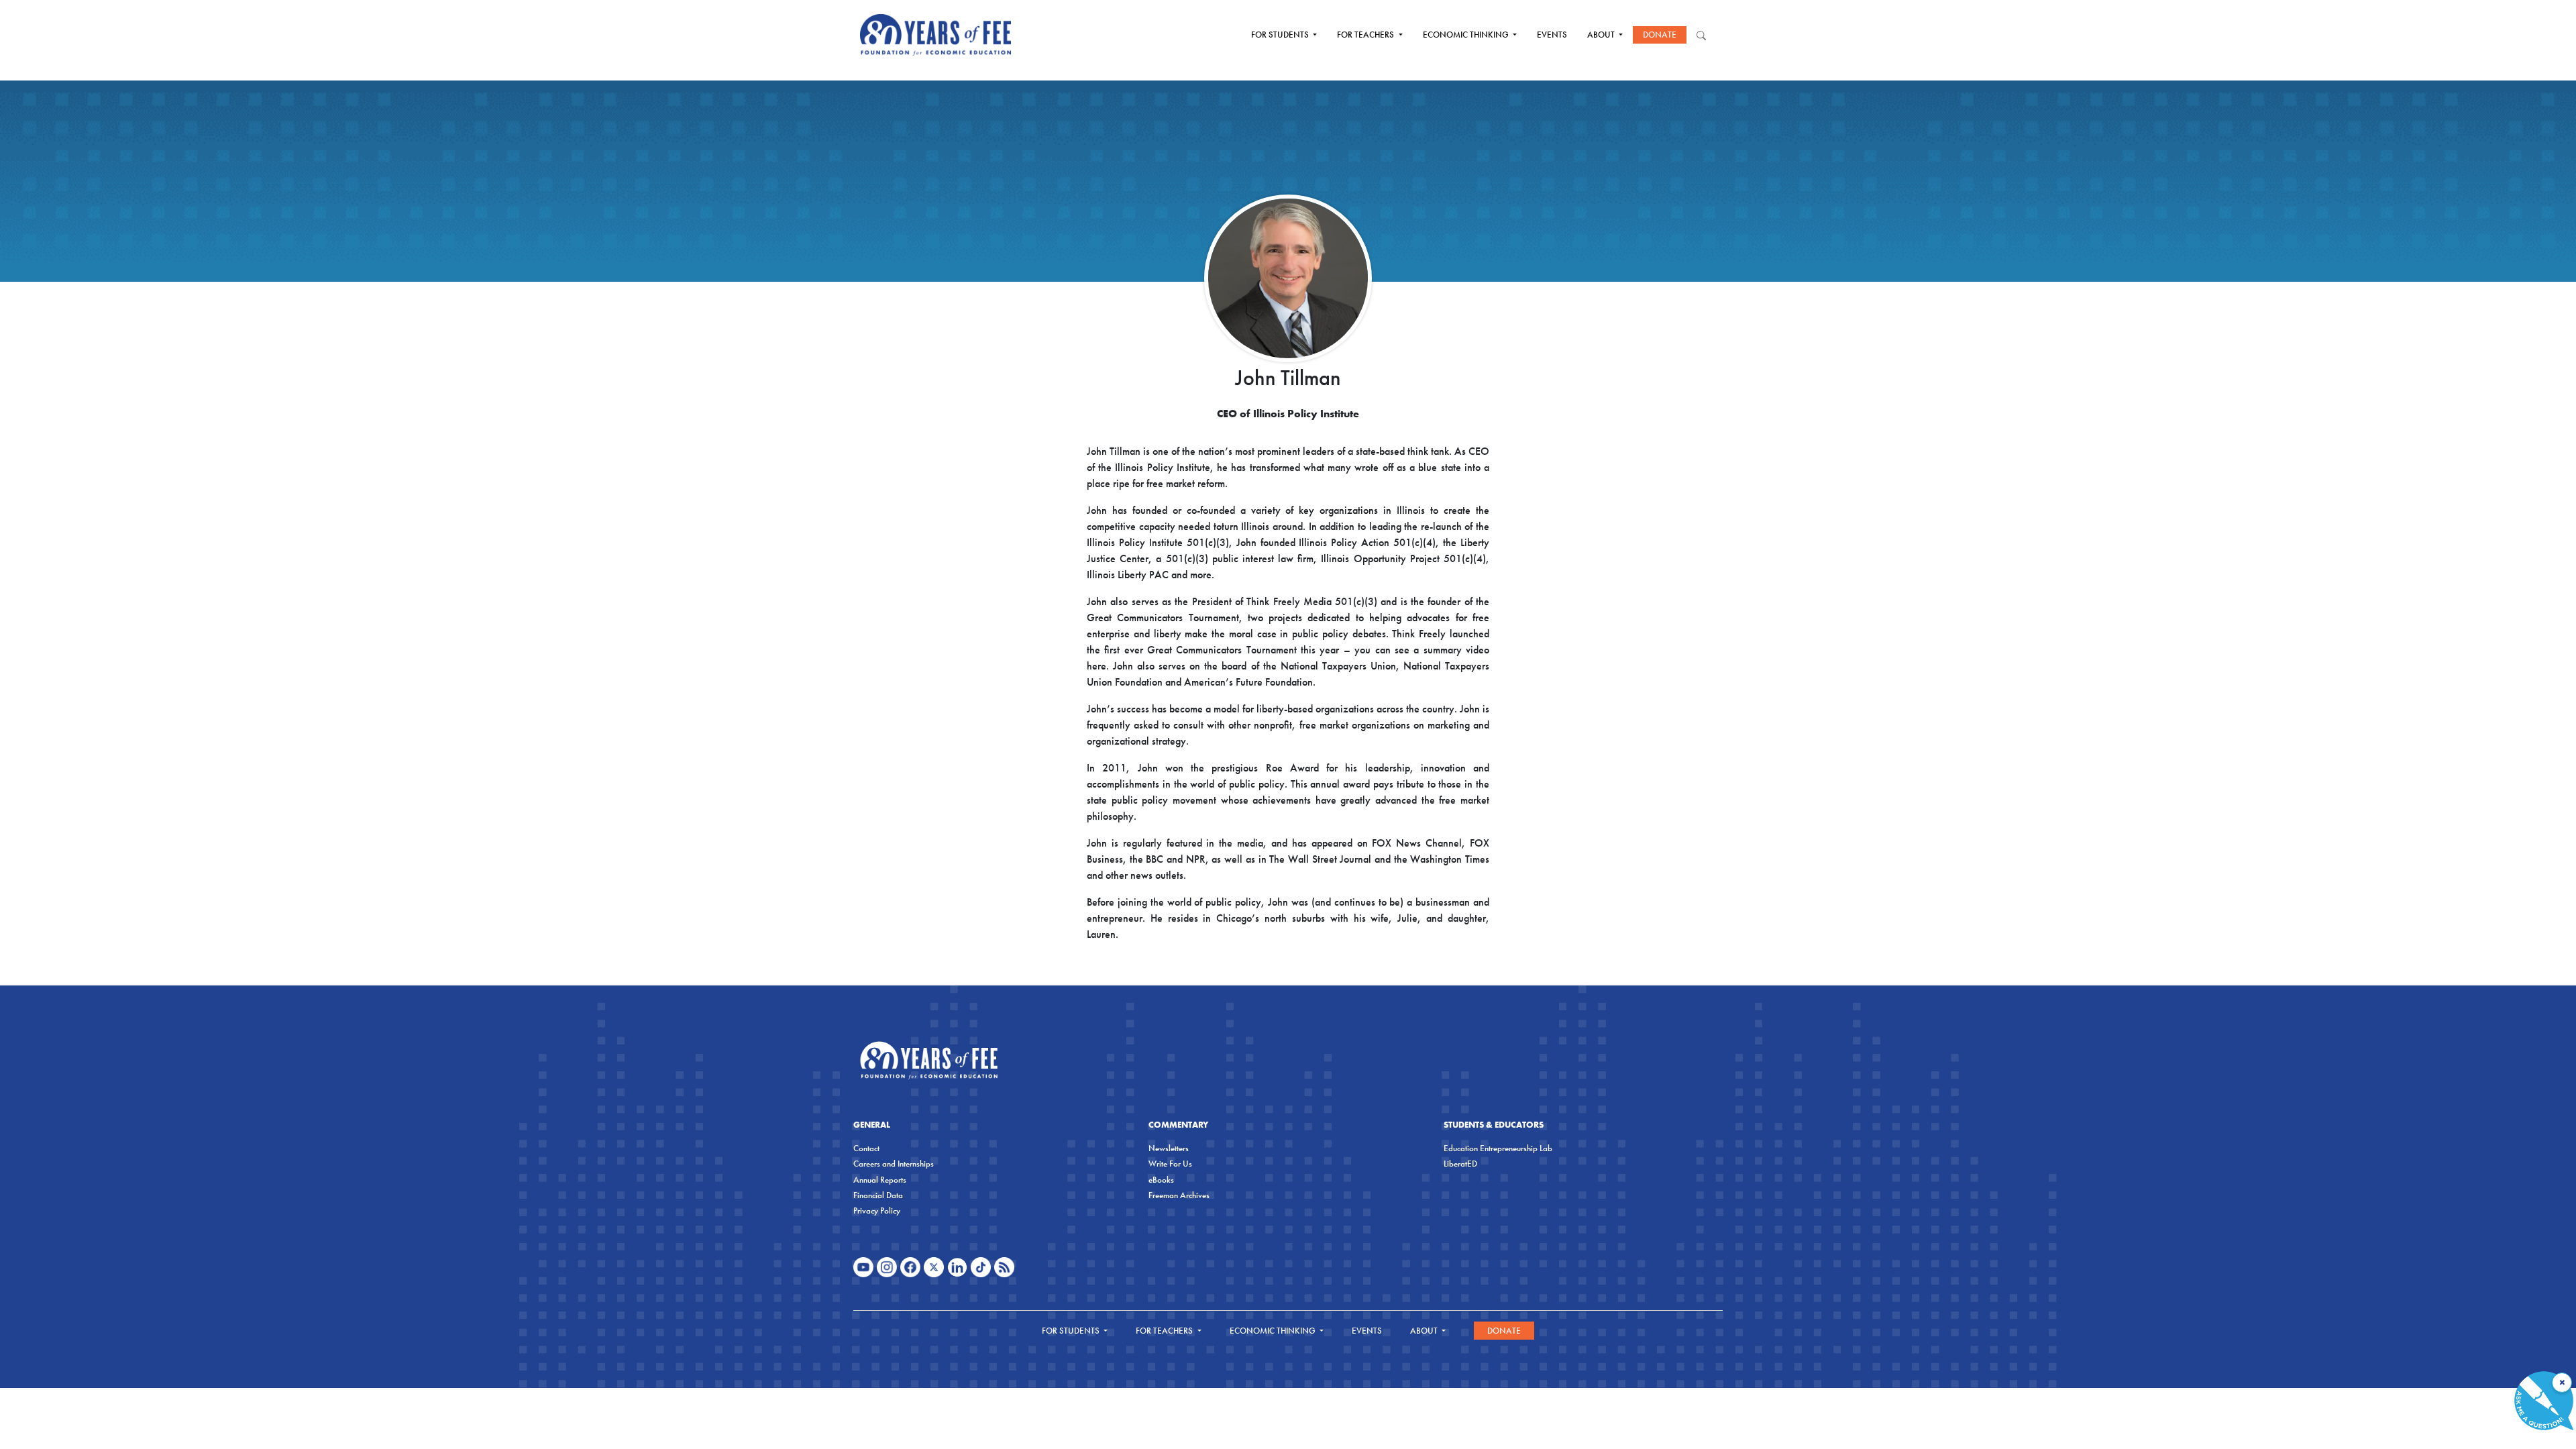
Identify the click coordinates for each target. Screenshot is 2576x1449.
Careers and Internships (894, 1164)
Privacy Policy (877, 1211)
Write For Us (1170, 1164)
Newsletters (1169, 1148)
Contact (866, 1148)
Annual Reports (880, 1180)
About (1602, 35)
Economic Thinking (1467, 35)
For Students (1281, 35)
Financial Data (878, 1195)
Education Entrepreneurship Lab (1498, 1148)
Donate (1660, 35)
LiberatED (1460, 1164)
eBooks (1161, 1180)
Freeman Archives (1179, 1195)
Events (1552, 35)
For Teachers (1366, 35)
